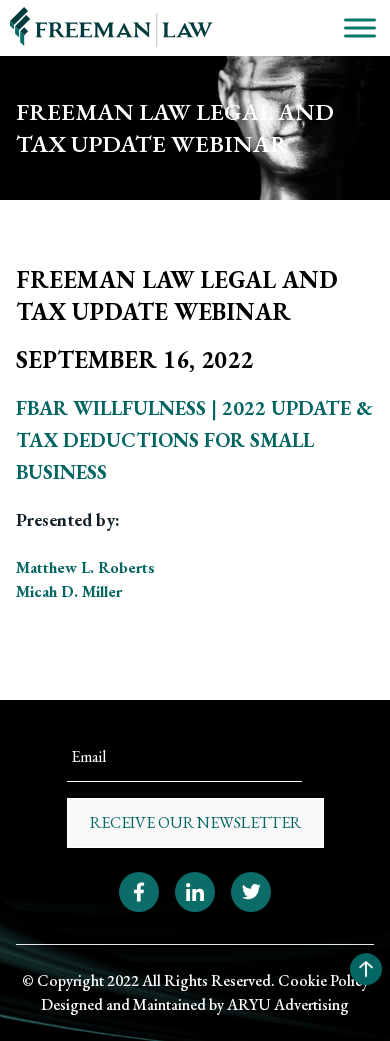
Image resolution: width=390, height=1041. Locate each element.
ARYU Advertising (288, 1004)
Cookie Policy (323, 980)
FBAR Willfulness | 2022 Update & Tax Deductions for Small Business (194, 440)
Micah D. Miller (69, 591)
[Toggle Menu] (360, 27)
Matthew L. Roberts (85, 567)
